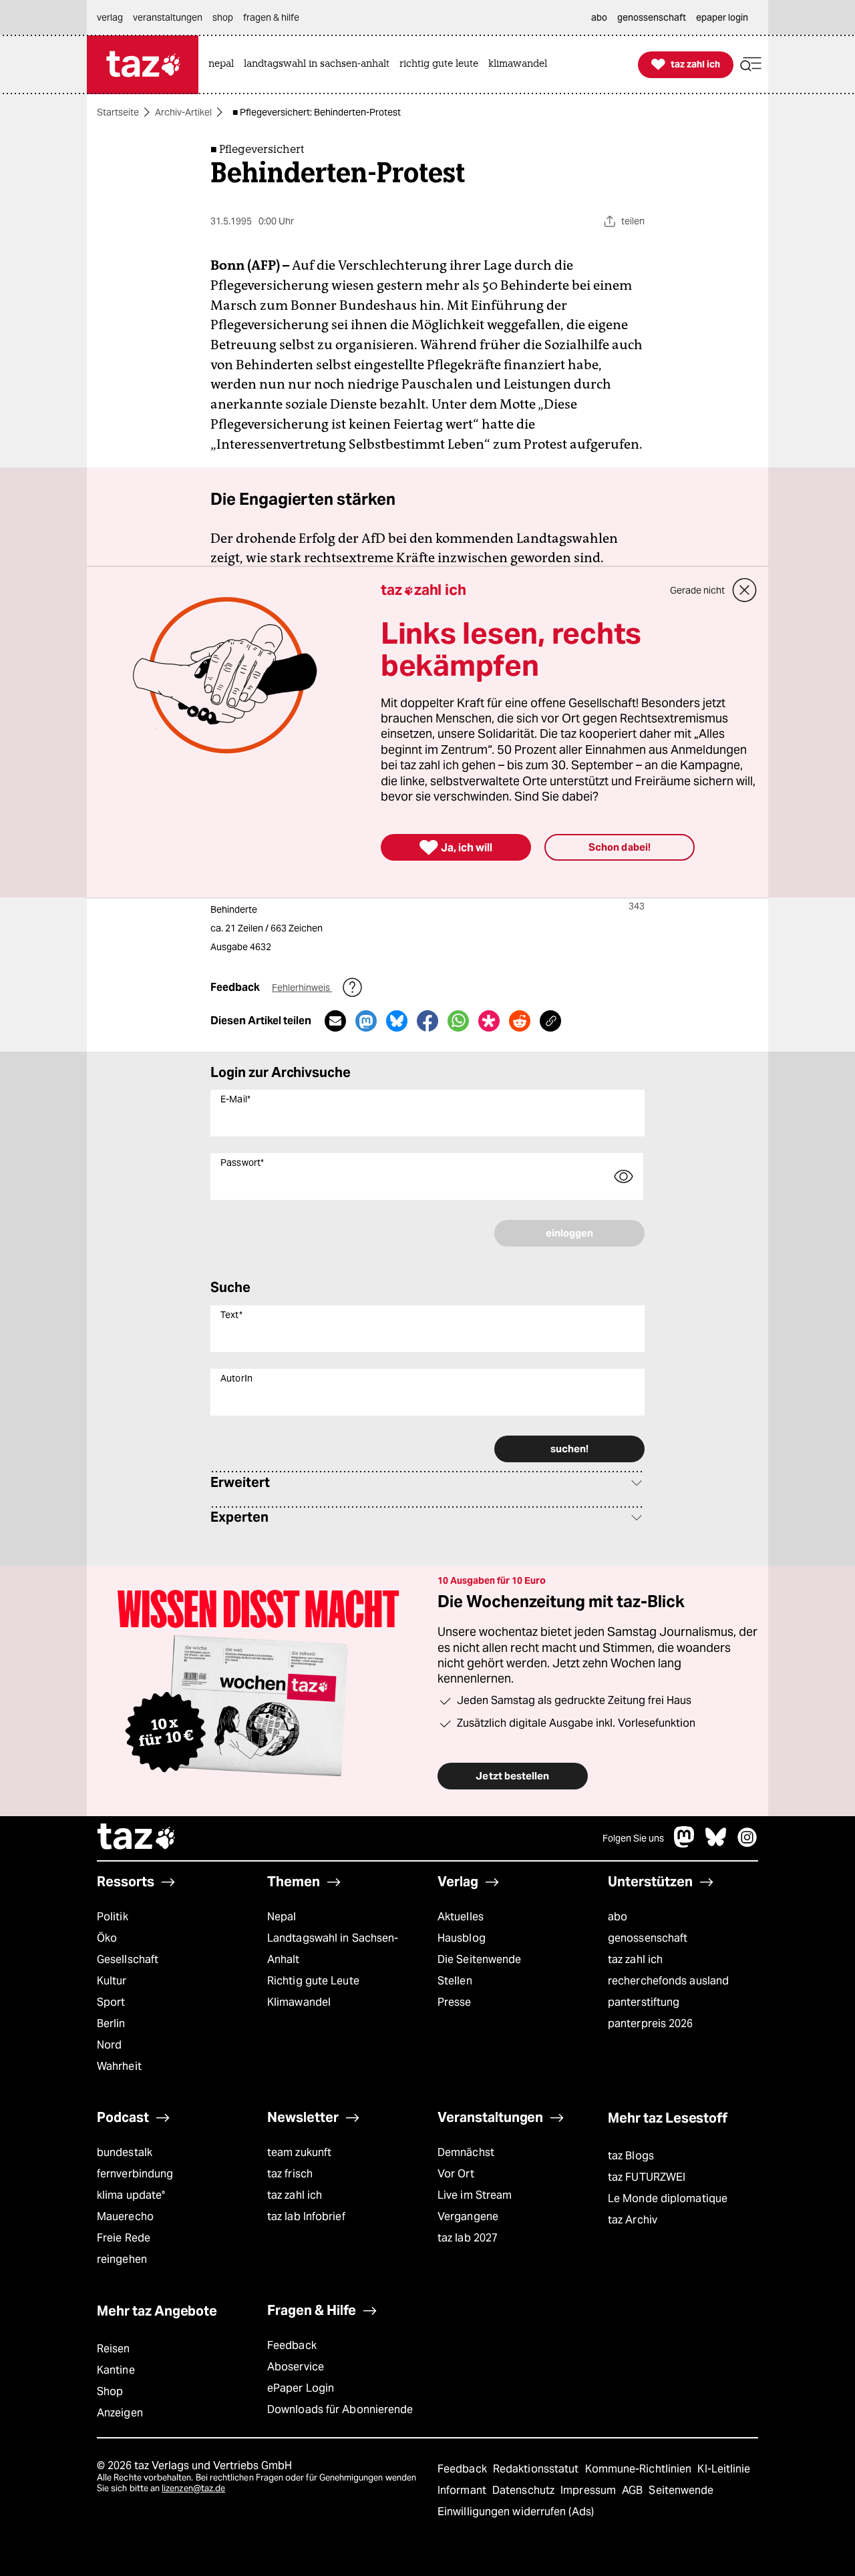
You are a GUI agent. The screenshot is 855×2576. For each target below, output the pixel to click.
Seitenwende (681, 2490)
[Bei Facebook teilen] (427, 1021)
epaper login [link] (722, 17)
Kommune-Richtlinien (640, 2469)
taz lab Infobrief (306, 2216)
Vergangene (468, 2216)
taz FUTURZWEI (647, 2177)
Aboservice (296, 2367)
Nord (109, 2045)
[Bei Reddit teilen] (520, 1021)
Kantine (116, 2370)
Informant (463, 2490)
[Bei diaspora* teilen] (489, 1021)
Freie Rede (124, 2238)
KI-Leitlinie (724, 2469)
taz (137, 1838)
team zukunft (299, 2152)
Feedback (292, 2345)
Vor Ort (456, 2174)
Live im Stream (475, 2195)
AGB (634, 2490)
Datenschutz (525, 2490)
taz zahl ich (635, 1959)
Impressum (589, 2490)
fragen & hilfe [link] (271, 17)
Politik (113, 1917)
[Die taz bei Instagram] (747, 1844)
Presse (455, 2002)
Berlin (111, 2023)
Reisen (114, 2349)
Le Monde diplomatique (668, 2198)
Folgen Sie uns (633, 1838)
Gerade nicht (697, 590)
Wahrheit (119, 2066)
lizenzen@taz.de (193, 2488)
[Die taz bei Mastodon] (685, 1844)
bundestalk (125, 2152)
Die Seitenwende (479, 1959)
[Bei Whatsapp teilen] (458, 1021)
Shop (110, 2391)
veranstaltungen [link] (168, 17)
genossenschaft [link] (652, 17)
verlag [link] (110, 17)
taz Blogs (631, 2156)
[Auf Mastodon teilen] (366, 1021)
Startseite (118, 112)
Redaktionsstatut (537, 2469)
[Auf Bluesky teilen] (397, 1021)
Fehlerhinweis (302, 988)
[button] (751, 64)
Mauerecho (125, 2216)
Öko (107, 1938)
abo (618, 1917)
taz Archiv (633, 2220)
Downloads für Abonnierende (340, 2409)
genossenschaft (648, 1938)
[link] (224, 64)
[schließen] (745, 590)
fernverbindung (135, 2174)
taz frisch (290, 2174)
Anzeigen (120, 2413)
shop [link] (223, 17)
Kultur (112, 1981)
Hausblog (462, 1938)
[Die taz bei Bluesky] (716, 1844)
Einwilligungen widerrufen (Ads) (516, 2512)
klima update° (131, 2195)
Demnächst (466, 2152)
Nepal (282, 1917)
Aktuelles (461, 1917)
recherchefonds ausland (668, 1981)
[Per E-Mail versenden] (335, 1021)
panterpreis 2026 (651, 2023)
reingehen (122, 2259)
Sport (111, 2002)
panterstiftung (644, 2002)
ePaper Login (301, 2388)
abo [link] (599, 17)
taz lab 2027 (468, 2238)
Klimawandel (299, 2002)
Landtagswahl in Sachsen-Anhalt (333, 1949)
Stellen (455, 1981)
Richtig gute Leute (313, 1981)
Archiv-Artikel (183, 112)
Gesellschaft (128, 1959)
